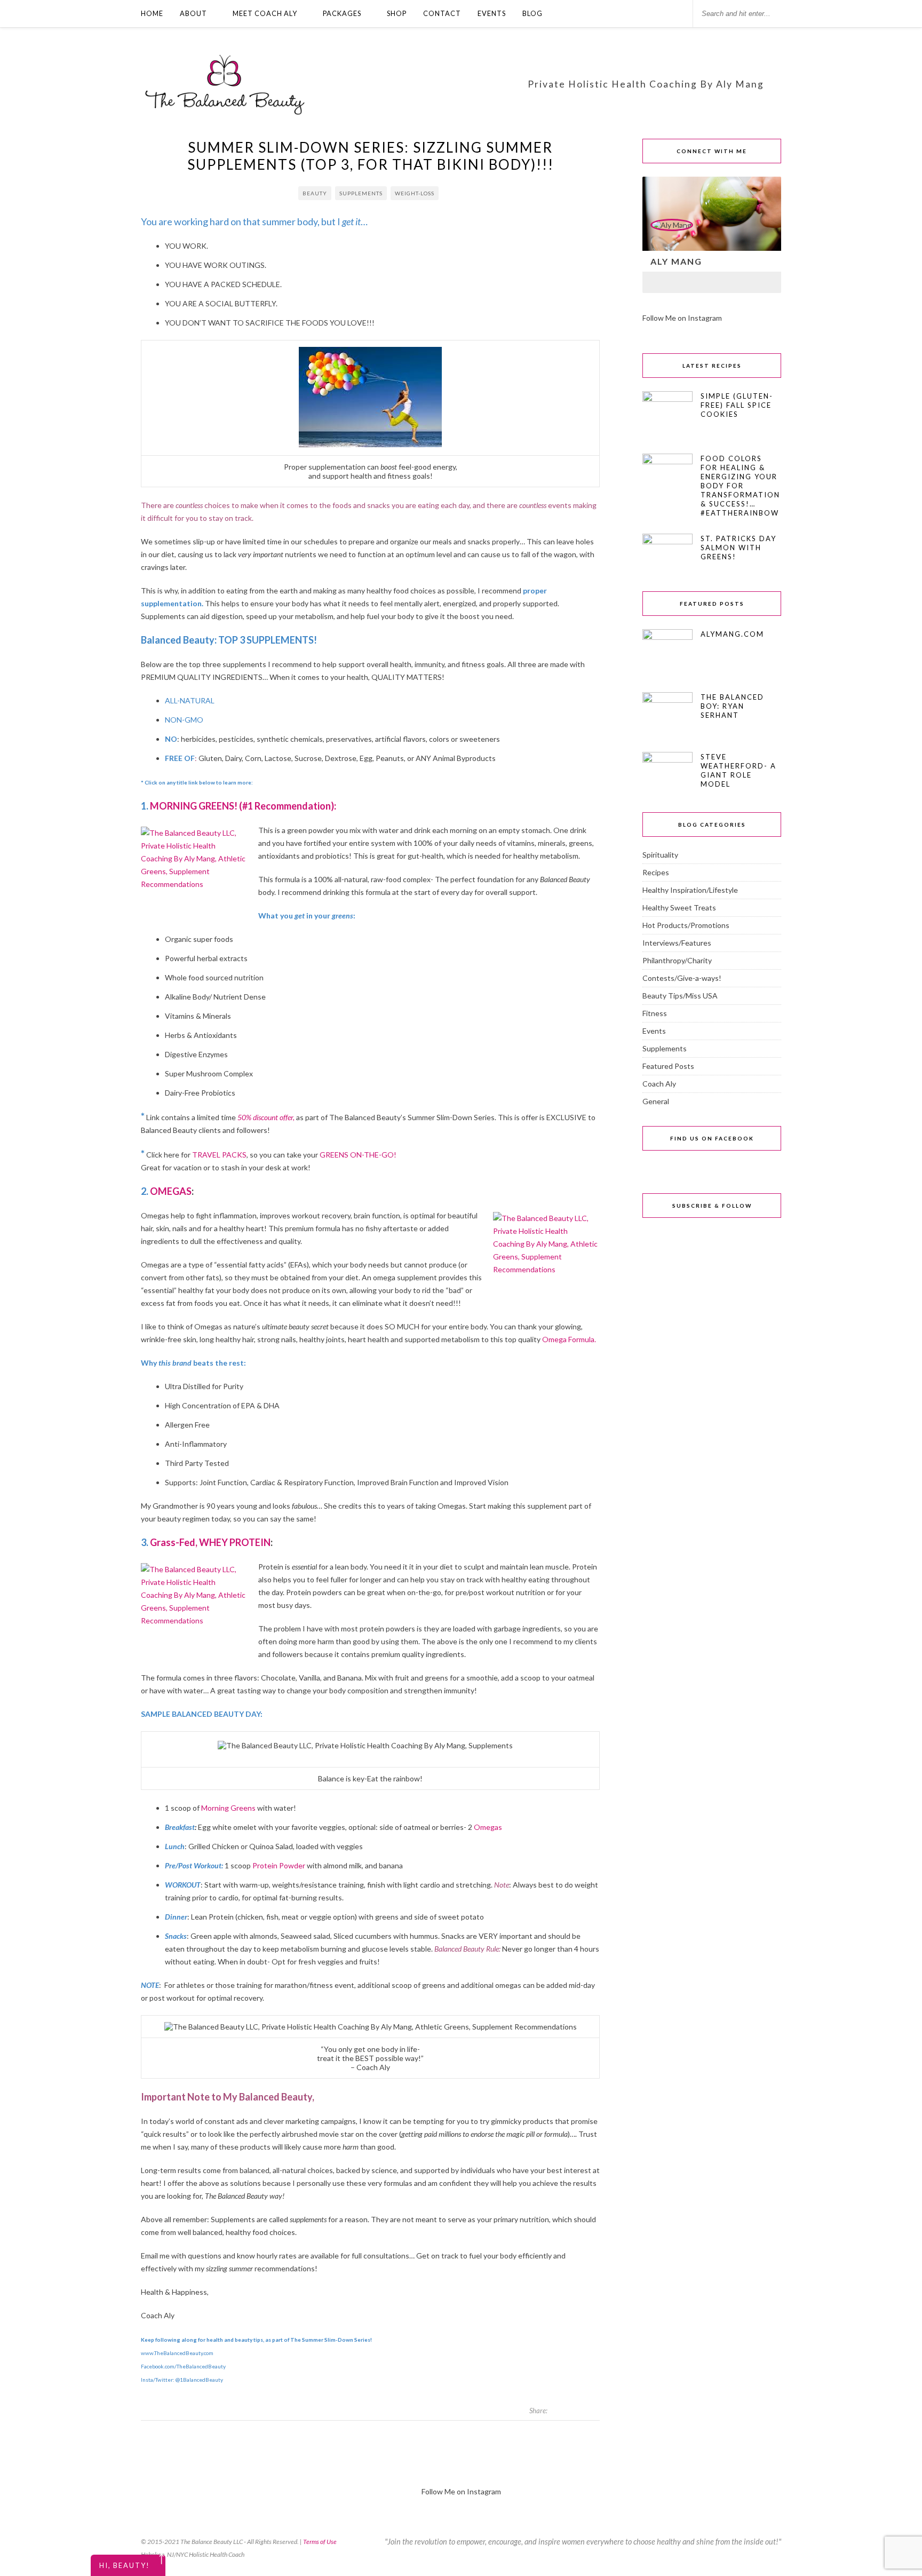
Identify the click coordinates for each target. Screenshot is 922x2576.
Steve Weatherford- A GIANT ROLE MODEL (738, 770)
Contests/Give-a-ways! (682, 978)
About (193, 13)
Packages (342, 13)
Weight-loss (415, 193)
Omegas (488, 1827)
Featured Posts (668, 1066)
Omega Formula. (570, 1339)
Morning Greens (229, 1808)
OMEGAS (171, 1191)
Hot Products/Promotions (686, 925)
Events (492, 13)
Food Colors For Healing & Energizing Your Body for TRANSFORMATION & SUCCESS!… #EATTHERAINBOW (740, 486)
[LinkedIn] (712, 282)
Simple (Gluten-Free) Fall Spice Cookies (737, 405)
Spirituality (660, 855)
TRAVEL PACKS (219, 1155)
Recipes (656, 872)
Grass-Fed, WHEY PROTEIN (210, 1542)
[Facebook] (656, 282)
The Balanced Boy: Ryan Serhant (732, 706)
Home (152, 13)
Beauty (315, 193)
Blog (532, 13)
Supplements (361, 193)
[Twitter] (767, 282)
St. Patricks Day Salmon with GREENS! (738, 548)
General (656, 1101)
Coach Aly (659, 1084)
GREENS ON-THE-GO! (357, 1155)
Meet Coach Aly (265, 13)
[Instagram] (684, 282)
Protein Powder (278, 1865)
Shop (397, 13)
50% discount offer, (266, 1117)
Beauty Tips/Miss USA (680, 996)
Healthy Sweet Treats (679, 907)
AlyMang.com (732, 634)
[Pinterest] (740, 282)
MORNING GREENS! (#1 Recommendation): (243, 806)
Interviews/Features (677, 943)
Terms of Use (320, 2542)
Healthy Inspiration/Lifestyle (690, 890)
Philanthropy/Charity (677, 960)
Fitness (655, 1013)
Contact (442, 13)
